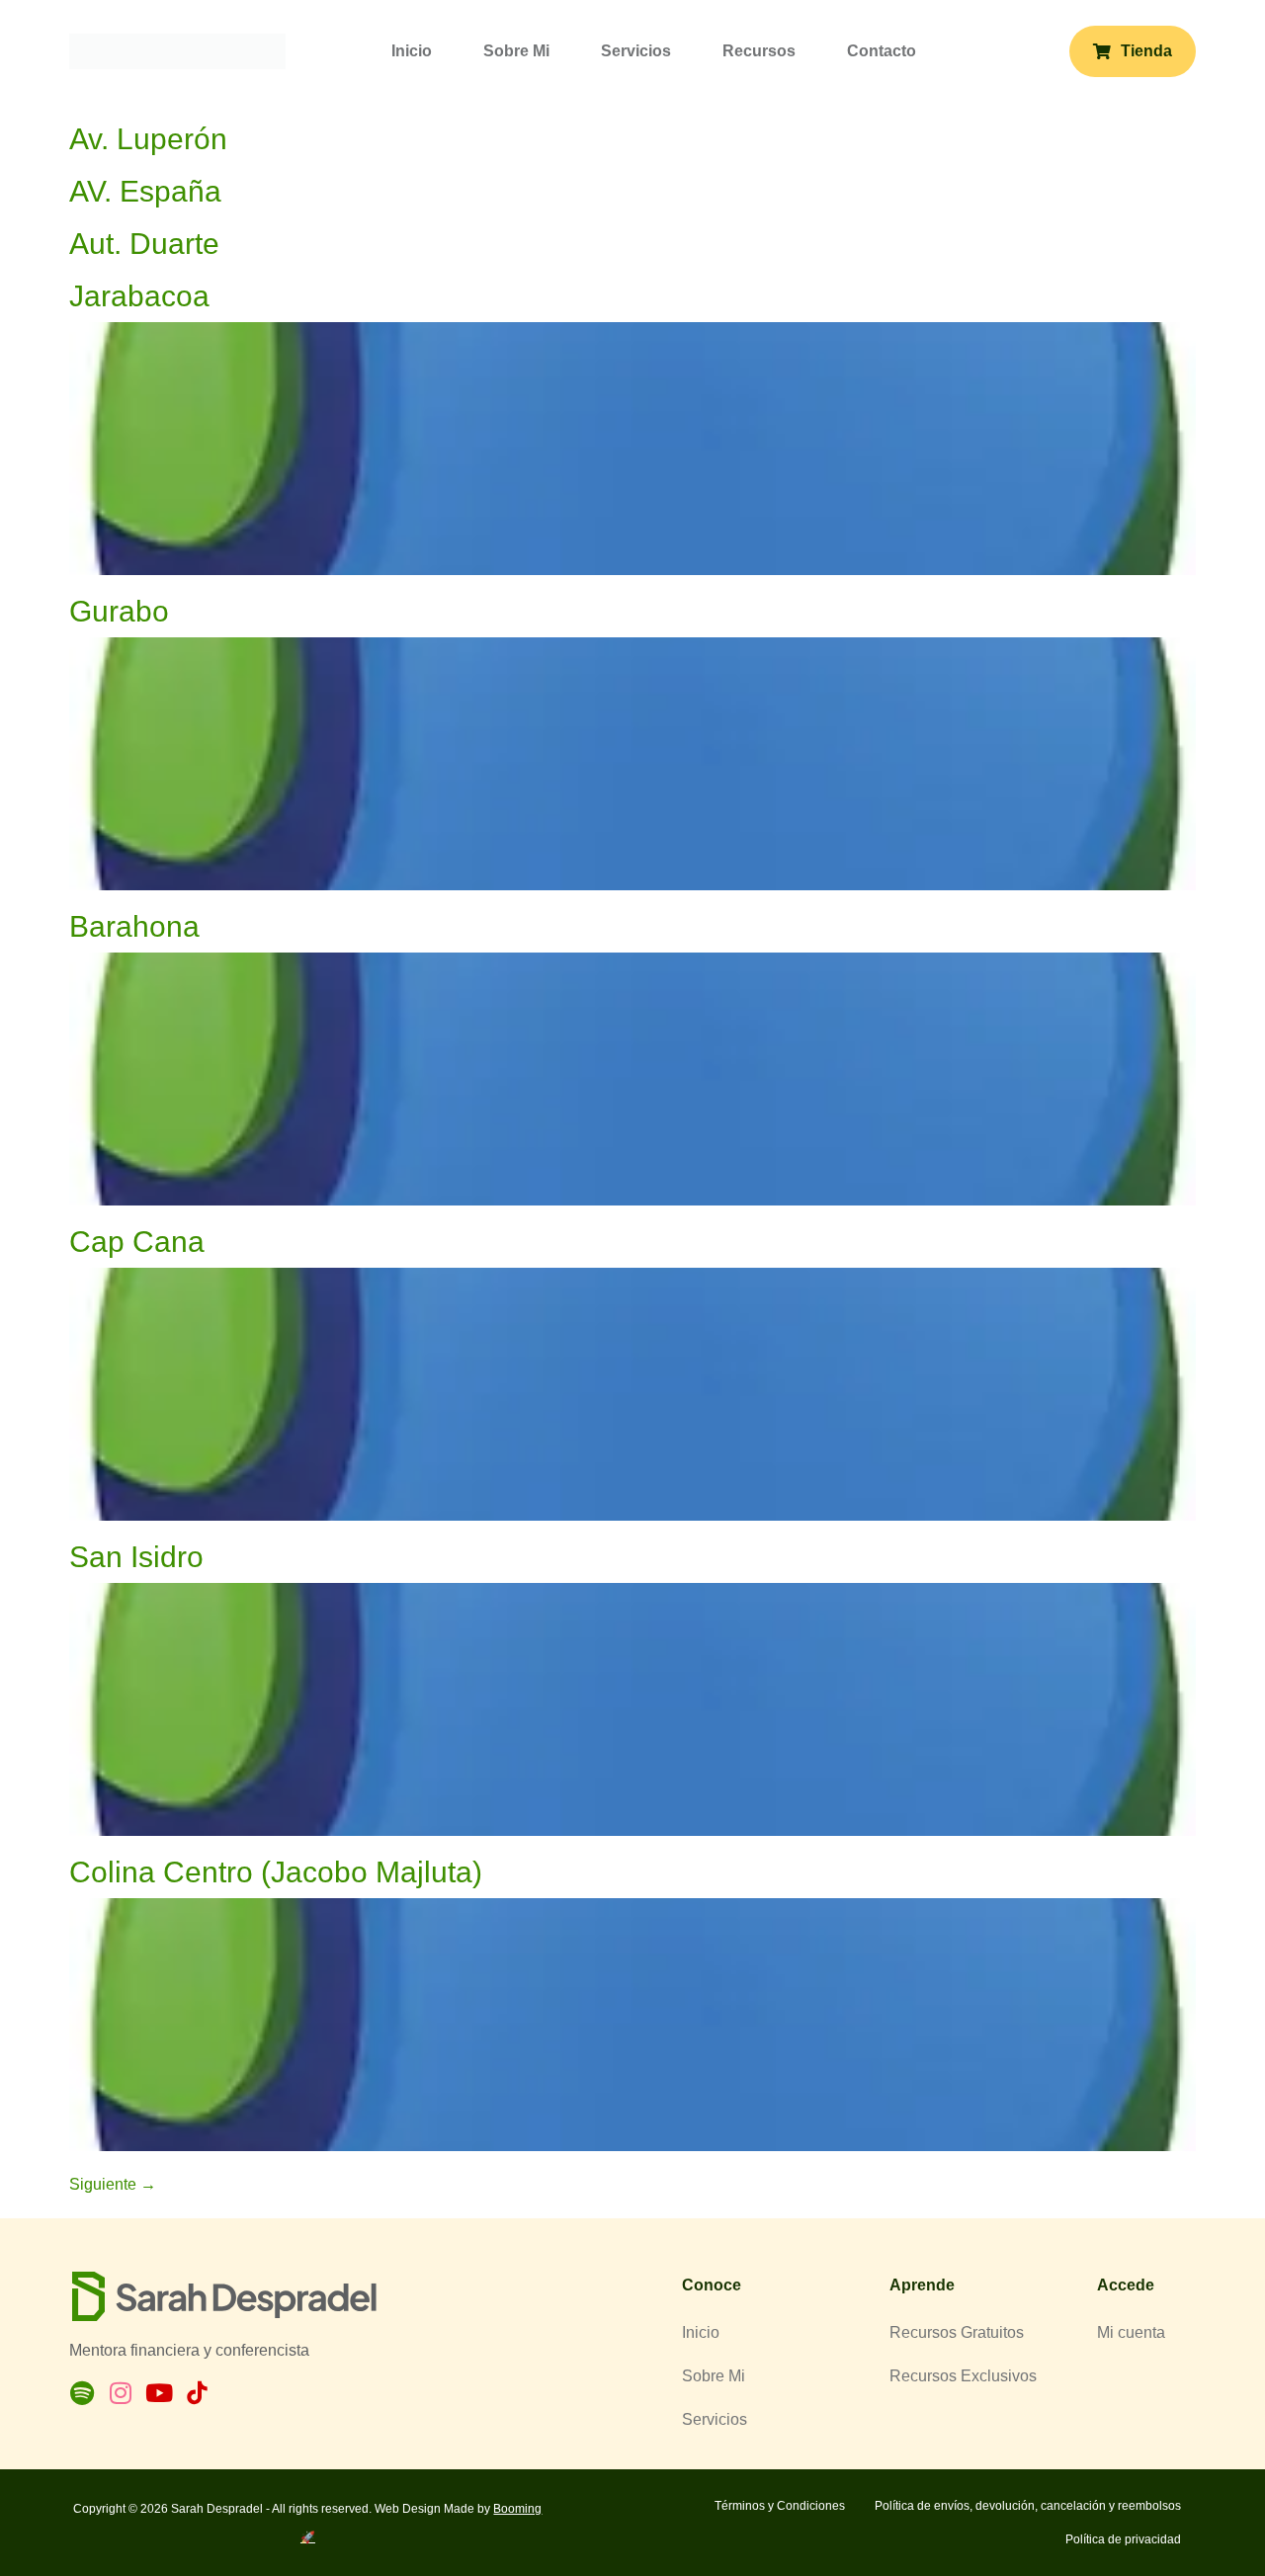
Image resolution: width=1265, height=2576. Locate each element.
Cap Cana (137, 1242)
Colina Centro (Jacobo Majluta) (276, 1872)
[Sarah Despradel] (177, 50)
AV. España (145, 191)
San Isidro (136, 1557)
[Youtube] (159, 2393)
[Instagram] (120, 2393)
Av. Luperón (148, 139)
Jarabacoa (139, 296)
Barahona (134, 926)
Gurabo (119, 611)
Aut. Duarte (144, 244)
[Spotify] (82, 2393)
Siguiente (113, 2184)
